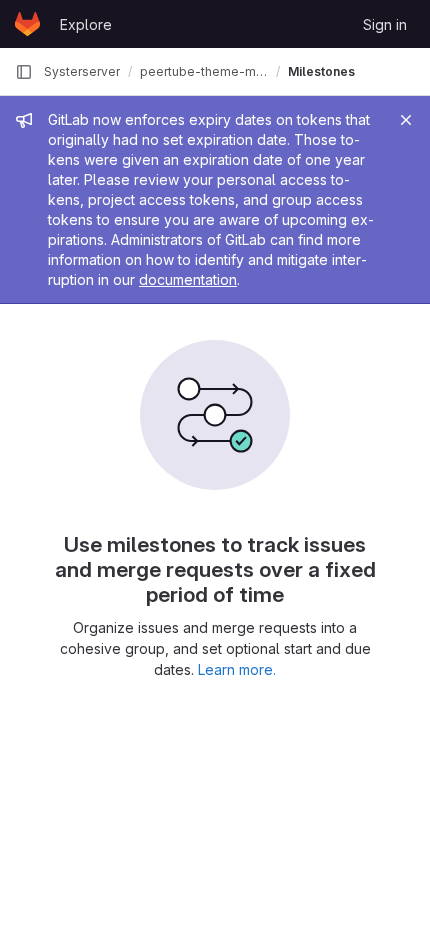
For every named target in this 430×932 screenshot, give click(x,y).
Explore (86, 24)
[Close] (406, 120)
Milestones (321, 71)
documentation (188, 279)
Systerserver (82, 71)
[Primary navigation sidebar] (24, 72)
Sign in (385, 24)
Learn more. (237, 669)
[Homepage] (27, 24)
